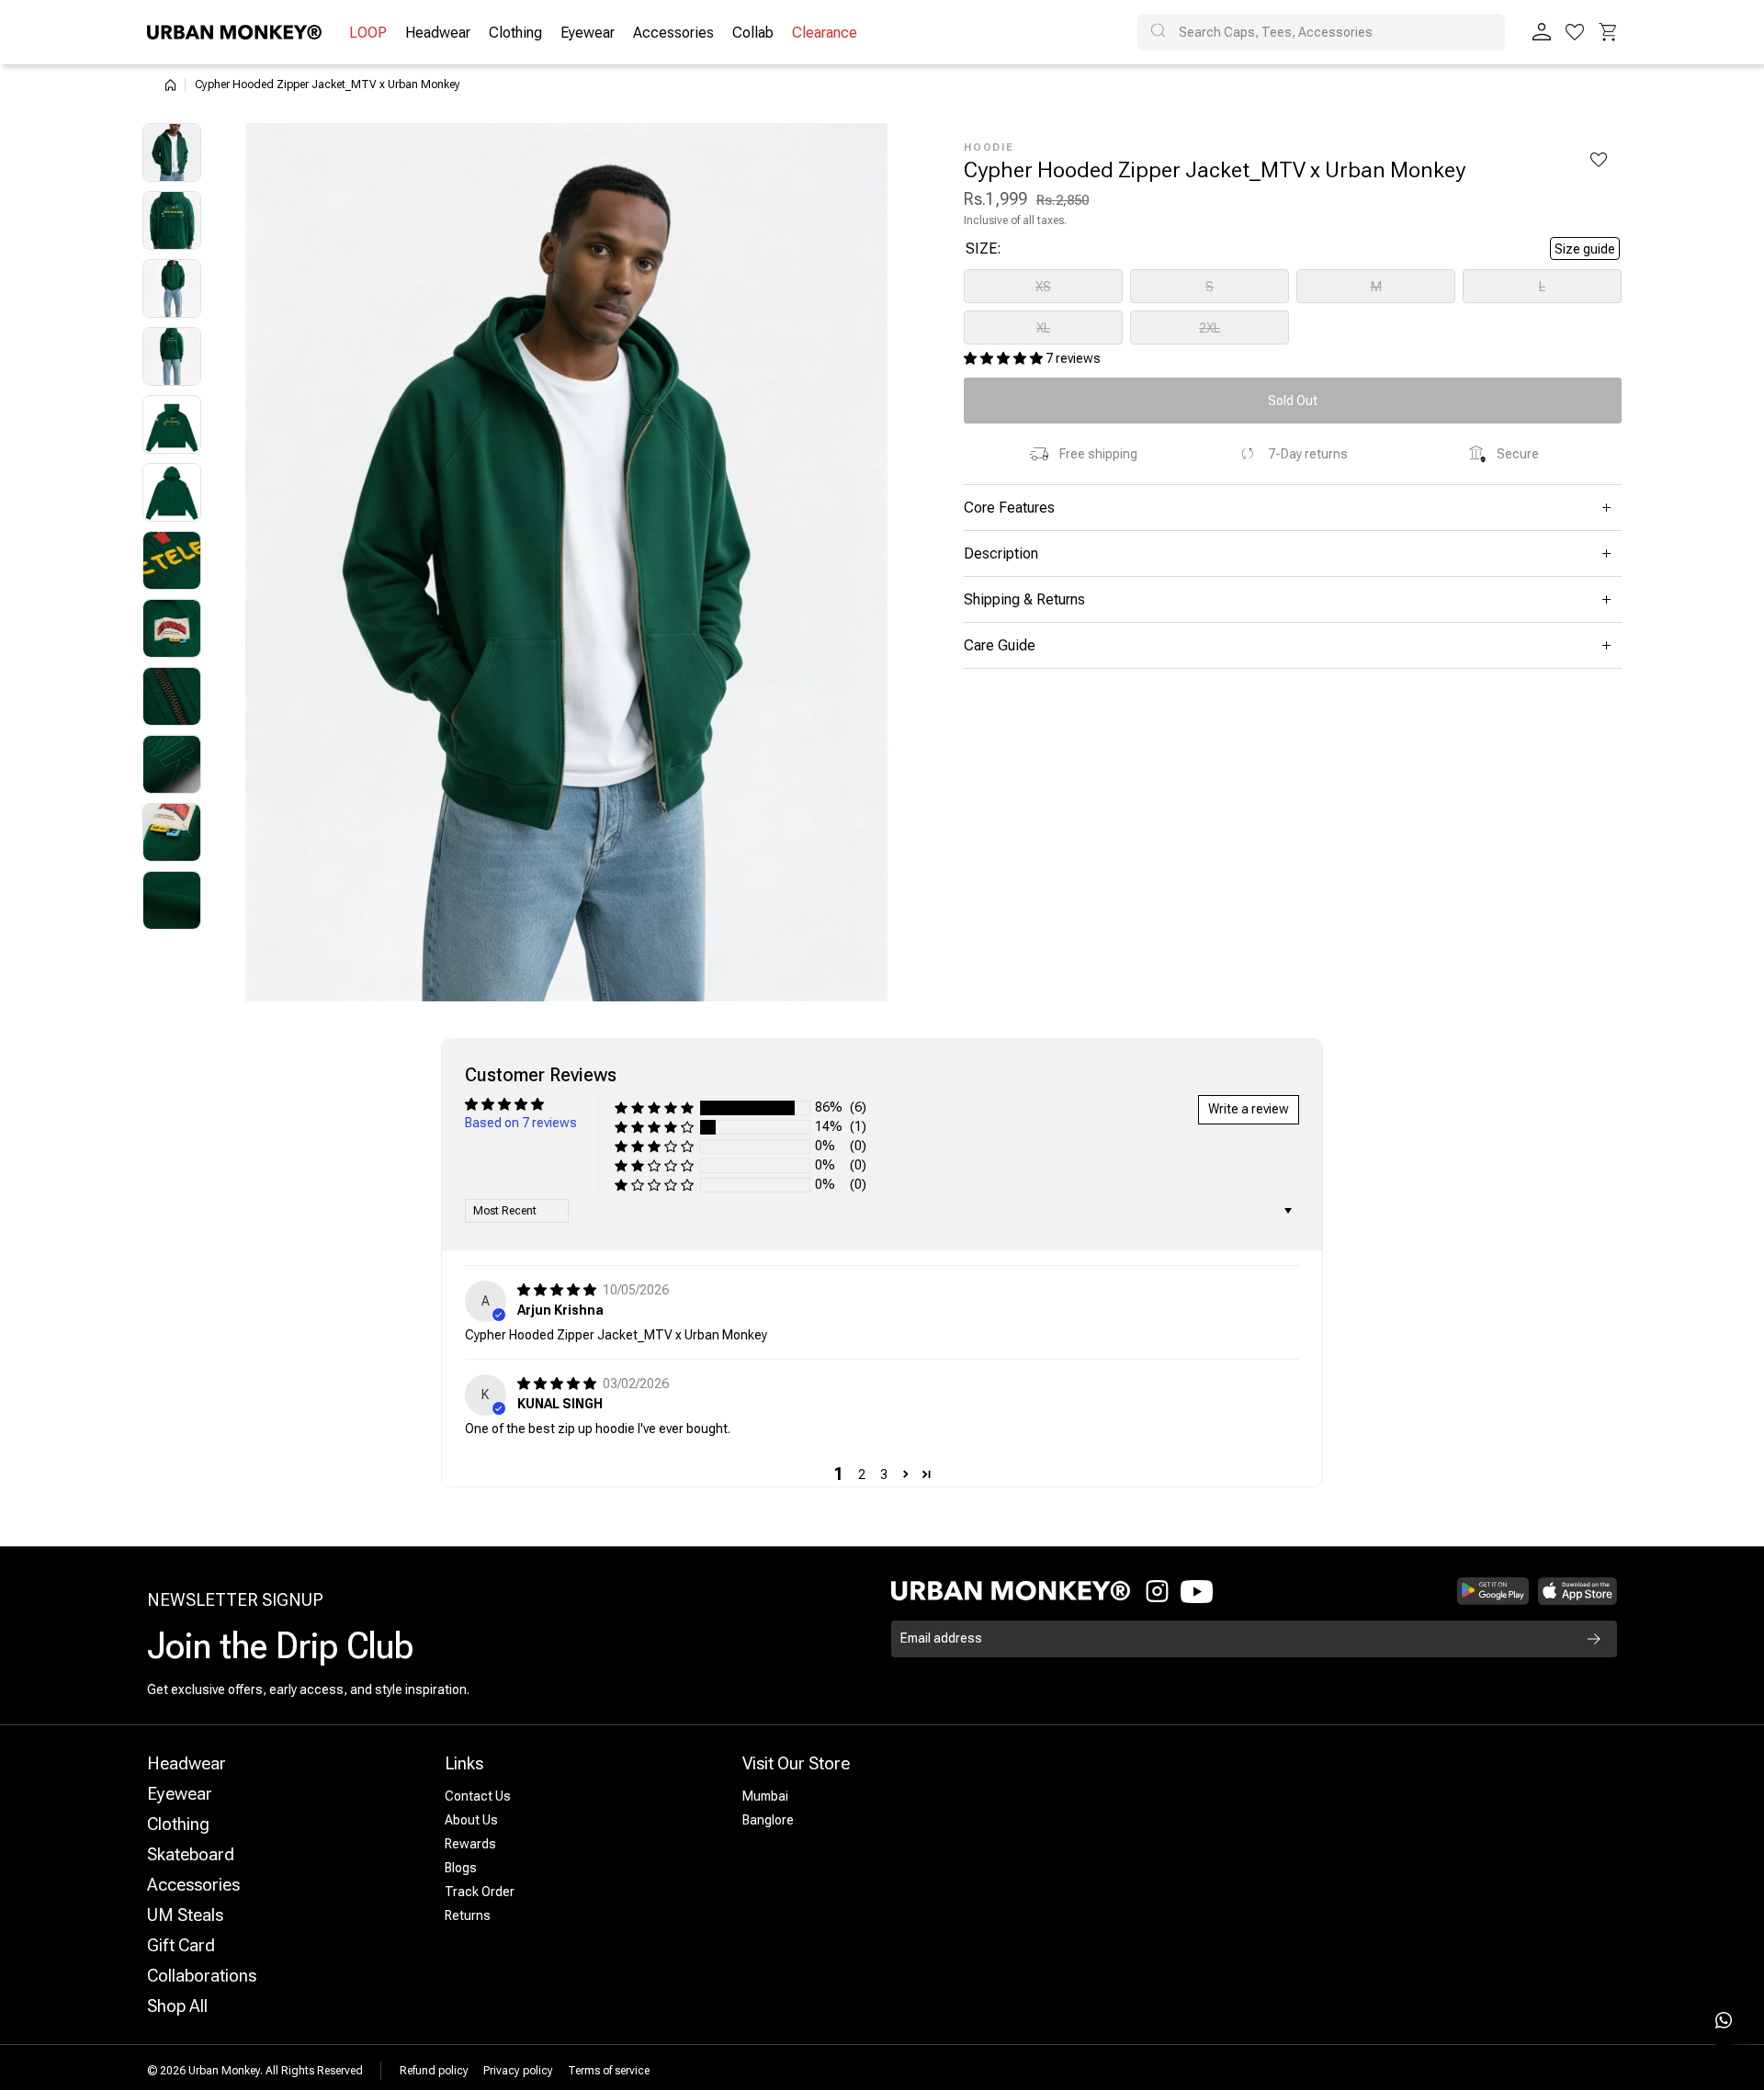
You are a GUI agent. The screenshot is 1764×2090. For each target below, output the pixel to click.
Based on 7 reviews (521, 1123)
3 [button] (884, 1474)
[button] (1608, 32)
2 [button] (862, 1474)
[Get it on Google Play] (1493, 1591)
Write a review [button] (1249, 1109)
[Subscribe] (1594, 1639)
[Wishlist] (1575, 32)
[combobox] (1321, 32)
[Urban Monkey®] (234, 32)
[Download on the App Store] (1577, 1591)
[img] (558, 1290)
